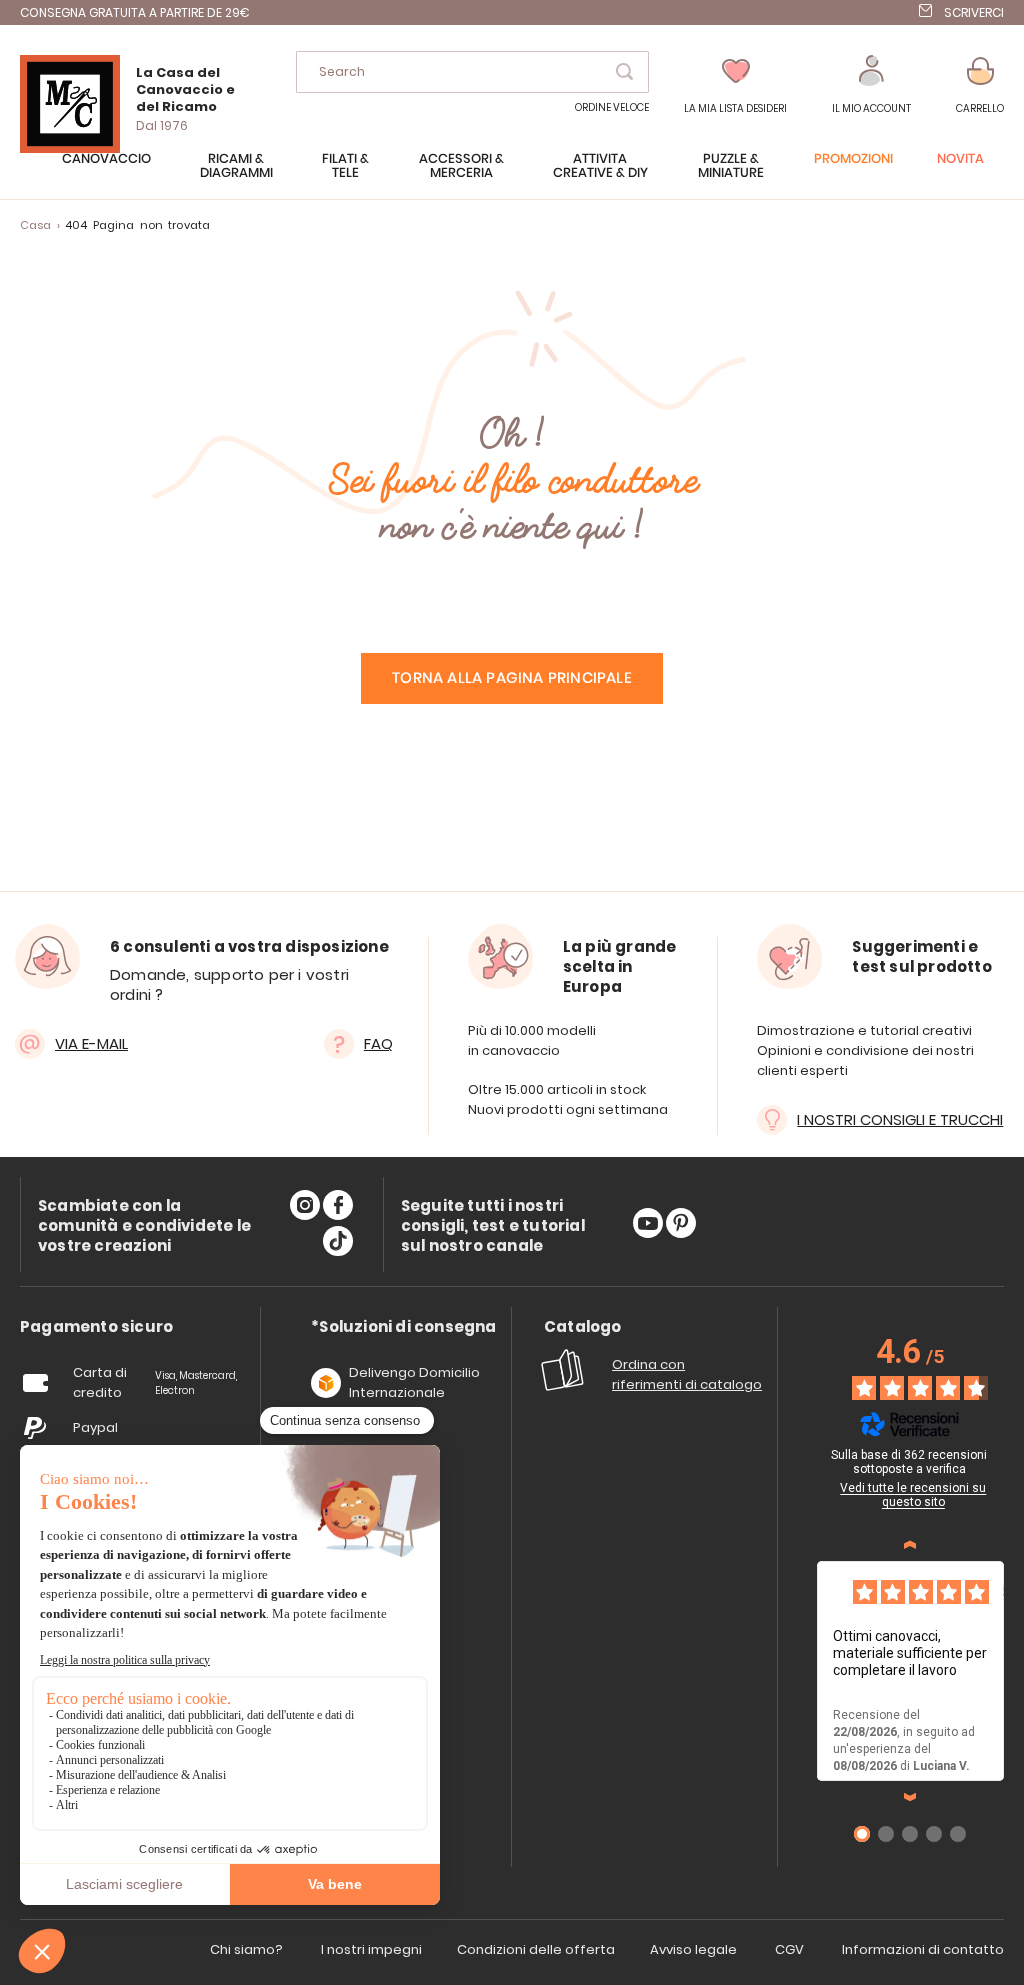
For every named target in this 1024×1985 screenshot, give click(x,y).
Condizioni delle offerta (536, 1949)
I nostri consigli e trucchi (900, 1119)
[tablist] (96, 1327)
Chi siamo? (246, 1949)
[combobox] (472, 72)
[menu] (512, 176)
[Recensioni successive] (910, 1797)
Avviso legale (693, 1949)
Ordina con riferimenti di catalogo (687, 1374)
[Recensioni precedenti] (910, 1545)
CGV (789, 1949)
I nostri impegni (371, 1949)
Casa (36, 225)
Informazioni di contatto (923, 1949)
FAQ (378, 1043)
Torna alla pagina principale (512, 678)
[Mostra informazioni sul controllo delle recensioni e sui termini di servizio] (1007, 1458)
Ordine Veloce (612, 107)
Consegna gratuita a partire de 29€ (135, 12)
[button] (871, 85)
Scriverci (974, 12)
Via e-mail (91, 1043)
